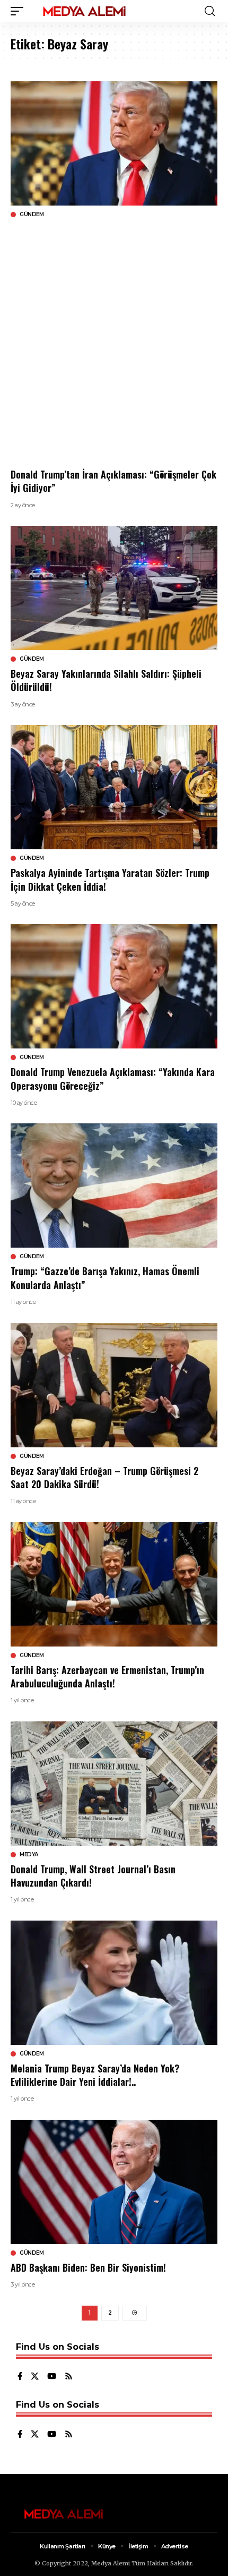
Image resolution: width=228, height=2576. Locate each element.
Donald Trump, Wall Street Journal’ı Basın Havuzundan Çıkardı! (93, 1876)
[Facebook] (20, 2377)
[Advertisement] (114, 343)
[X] (35, 2377)
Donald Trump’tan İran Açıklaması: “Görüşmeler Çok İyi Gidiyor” (113, 481)
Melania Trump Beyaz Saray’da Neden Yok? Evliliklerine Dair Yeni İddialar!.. (95, 2075)
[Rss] (69, 2377)
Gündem (32, 215)
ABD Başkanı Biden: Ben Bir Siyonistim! (88, 2267)
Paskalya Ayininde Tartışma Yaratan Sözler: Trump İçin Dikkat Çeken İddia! (110, 879)
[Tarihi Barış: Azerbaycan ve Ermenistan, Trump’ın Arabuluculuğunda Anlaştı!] (114, 1584)
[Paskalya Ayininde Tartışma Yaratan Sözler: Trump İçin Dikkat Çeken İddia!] (114, 787)
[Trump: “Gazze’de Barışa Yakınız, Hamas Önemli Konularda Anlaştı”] (114, 1185)
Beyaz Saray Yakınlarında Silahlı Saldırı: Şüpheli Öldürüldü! (106, 680)
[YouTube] (52, 2377)
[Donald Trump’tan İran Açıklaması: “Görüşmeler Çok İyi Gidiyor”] (114, 143)
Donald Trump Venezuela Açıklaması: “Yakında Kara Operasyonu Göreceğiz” (113, 1078)
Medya (29, 1855)
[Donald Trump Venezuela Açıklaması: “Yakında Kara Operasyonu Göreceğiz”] (114, 986)
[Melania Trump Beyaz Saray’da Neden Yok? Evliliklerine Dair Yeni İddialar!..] (114, 1983)
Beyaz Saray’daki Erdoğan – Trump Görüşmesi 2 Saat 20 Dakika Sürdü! (104, 1477)
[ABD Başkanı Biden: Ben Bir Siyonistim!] (114, 2182)
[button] (20, 11)
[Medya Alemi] (84, 11)
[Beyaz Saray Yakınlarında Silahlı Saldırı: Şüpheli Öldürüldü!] (114, 588)
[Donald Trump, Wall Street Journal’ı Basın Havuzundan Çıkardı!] (114, 1784)
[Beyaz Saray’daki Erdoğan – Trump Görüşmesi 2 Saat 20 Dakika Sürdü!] (114, 1385)
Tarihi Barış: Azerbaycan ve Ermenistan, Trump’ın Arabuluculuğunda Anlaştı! (107, 1677)
